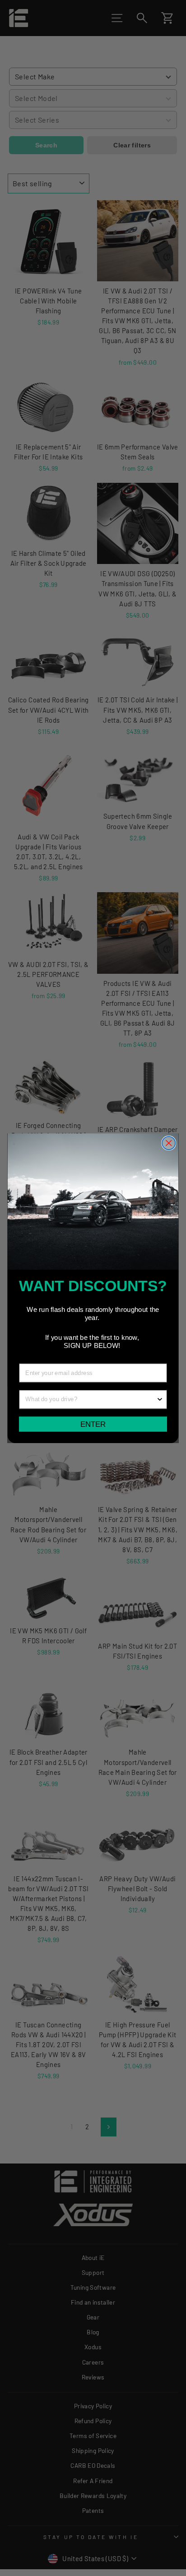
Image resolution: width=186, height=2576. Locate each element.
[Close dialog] (169, 1143)
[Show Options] (160, 1399)
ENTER (93, 1424)
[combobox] (91, 1399)
